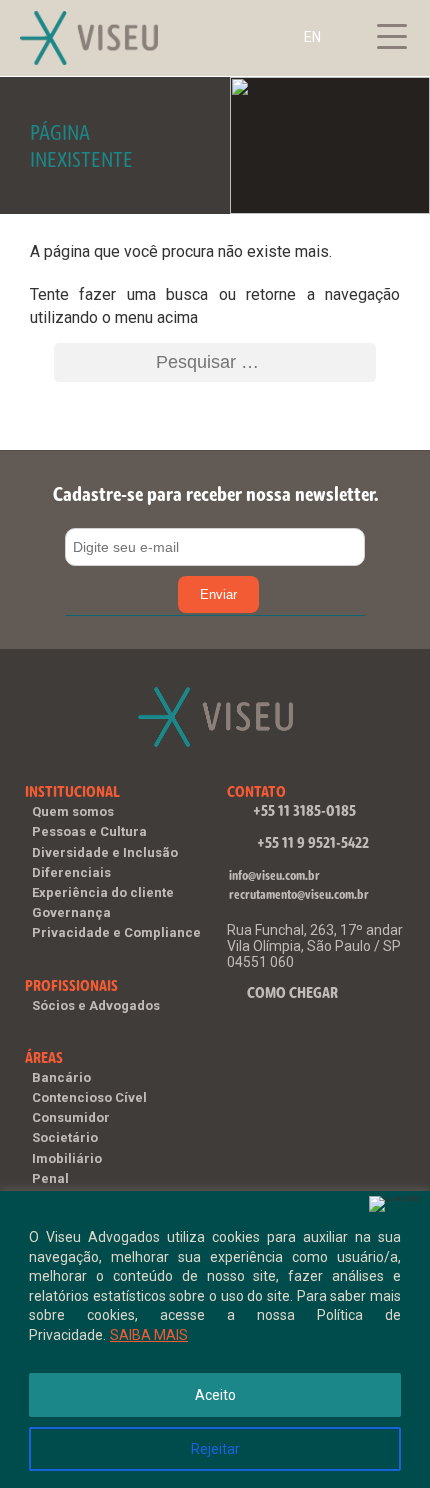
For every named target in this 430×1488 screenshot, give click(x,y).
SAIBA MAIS (149, 1335)
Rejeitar (215, 1449)
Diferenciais (71, 872)
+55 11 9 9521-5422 (313, 842)
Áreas (44, 1057)
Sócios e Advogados (96, 1005)
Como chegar (292, 992)
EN (312, 37)
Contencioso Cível (89, 1097)
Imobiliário (67, 1158)
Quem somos (73, 811)
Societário (65, 1137)
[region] (215, 1339)
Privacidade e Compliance (116, 932)
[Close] (395, 1204)
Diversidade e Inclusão (105, 852)
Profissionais (71, 985)
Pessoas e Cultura (89, 831)
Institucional (72, 791)
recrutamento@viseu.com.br (299, 894)
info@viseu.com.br (274, 875)
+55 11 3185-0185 (304, 810)
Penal (50, 1178)
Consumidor (71, 1117)
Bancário (61, 1077)
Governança (71, 912)
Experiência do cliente (103, 892)
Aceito (215, 1395)
